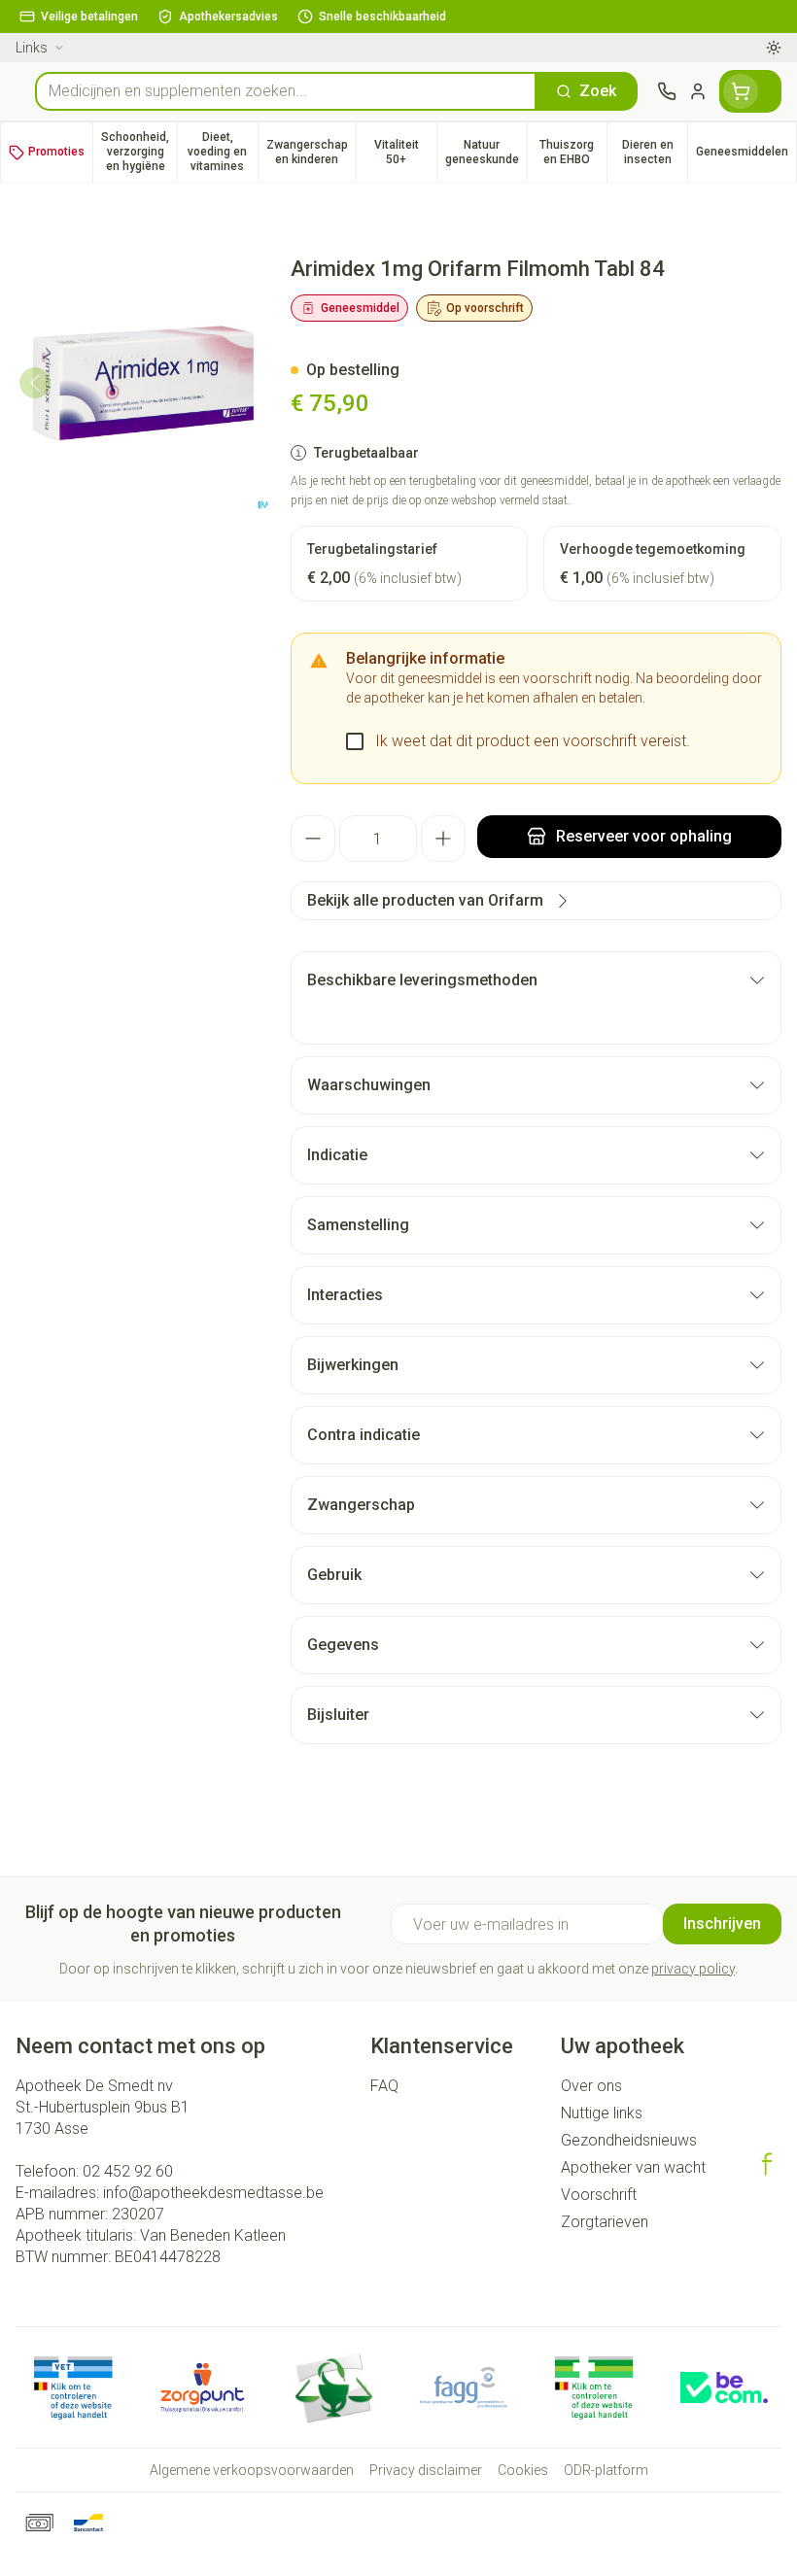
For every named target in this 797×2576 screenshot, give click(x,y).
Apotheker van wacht (633, 2167)
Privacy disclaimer (426, 2470)
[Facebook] (767, 2164)
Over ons (591, 2086)
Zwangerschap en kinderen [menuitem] (311, 152)
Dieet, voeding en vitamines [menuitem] (222, 152)
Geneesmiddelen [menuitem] (746, 155)
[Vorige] (35, 383)
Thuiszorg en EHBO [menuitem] (573, 152)
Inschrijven (722, 1923)
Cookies (523, 2470)
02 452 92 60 (128, 2171)
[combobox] (286, 91)
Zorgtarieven (605, 2222)
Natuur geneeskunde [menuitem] (486, 152)
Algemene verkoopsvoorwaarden (252, 2470)
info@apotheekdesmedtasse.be (213, 2193)
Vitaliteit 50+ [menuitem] (405, 152)
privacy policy (693, 1969)
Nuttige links (602, 2113)
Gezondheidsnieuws (629, 2140)
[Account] (698, 91)
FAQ (384, 2086)
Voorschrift (599, 2195)
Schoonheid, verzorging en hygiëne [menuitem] (139, 152)
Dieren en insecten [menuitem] (655, 152)
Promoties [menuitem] (56, 152)
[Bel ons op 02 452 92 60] (667, 91)
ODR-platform (606, 2470)
